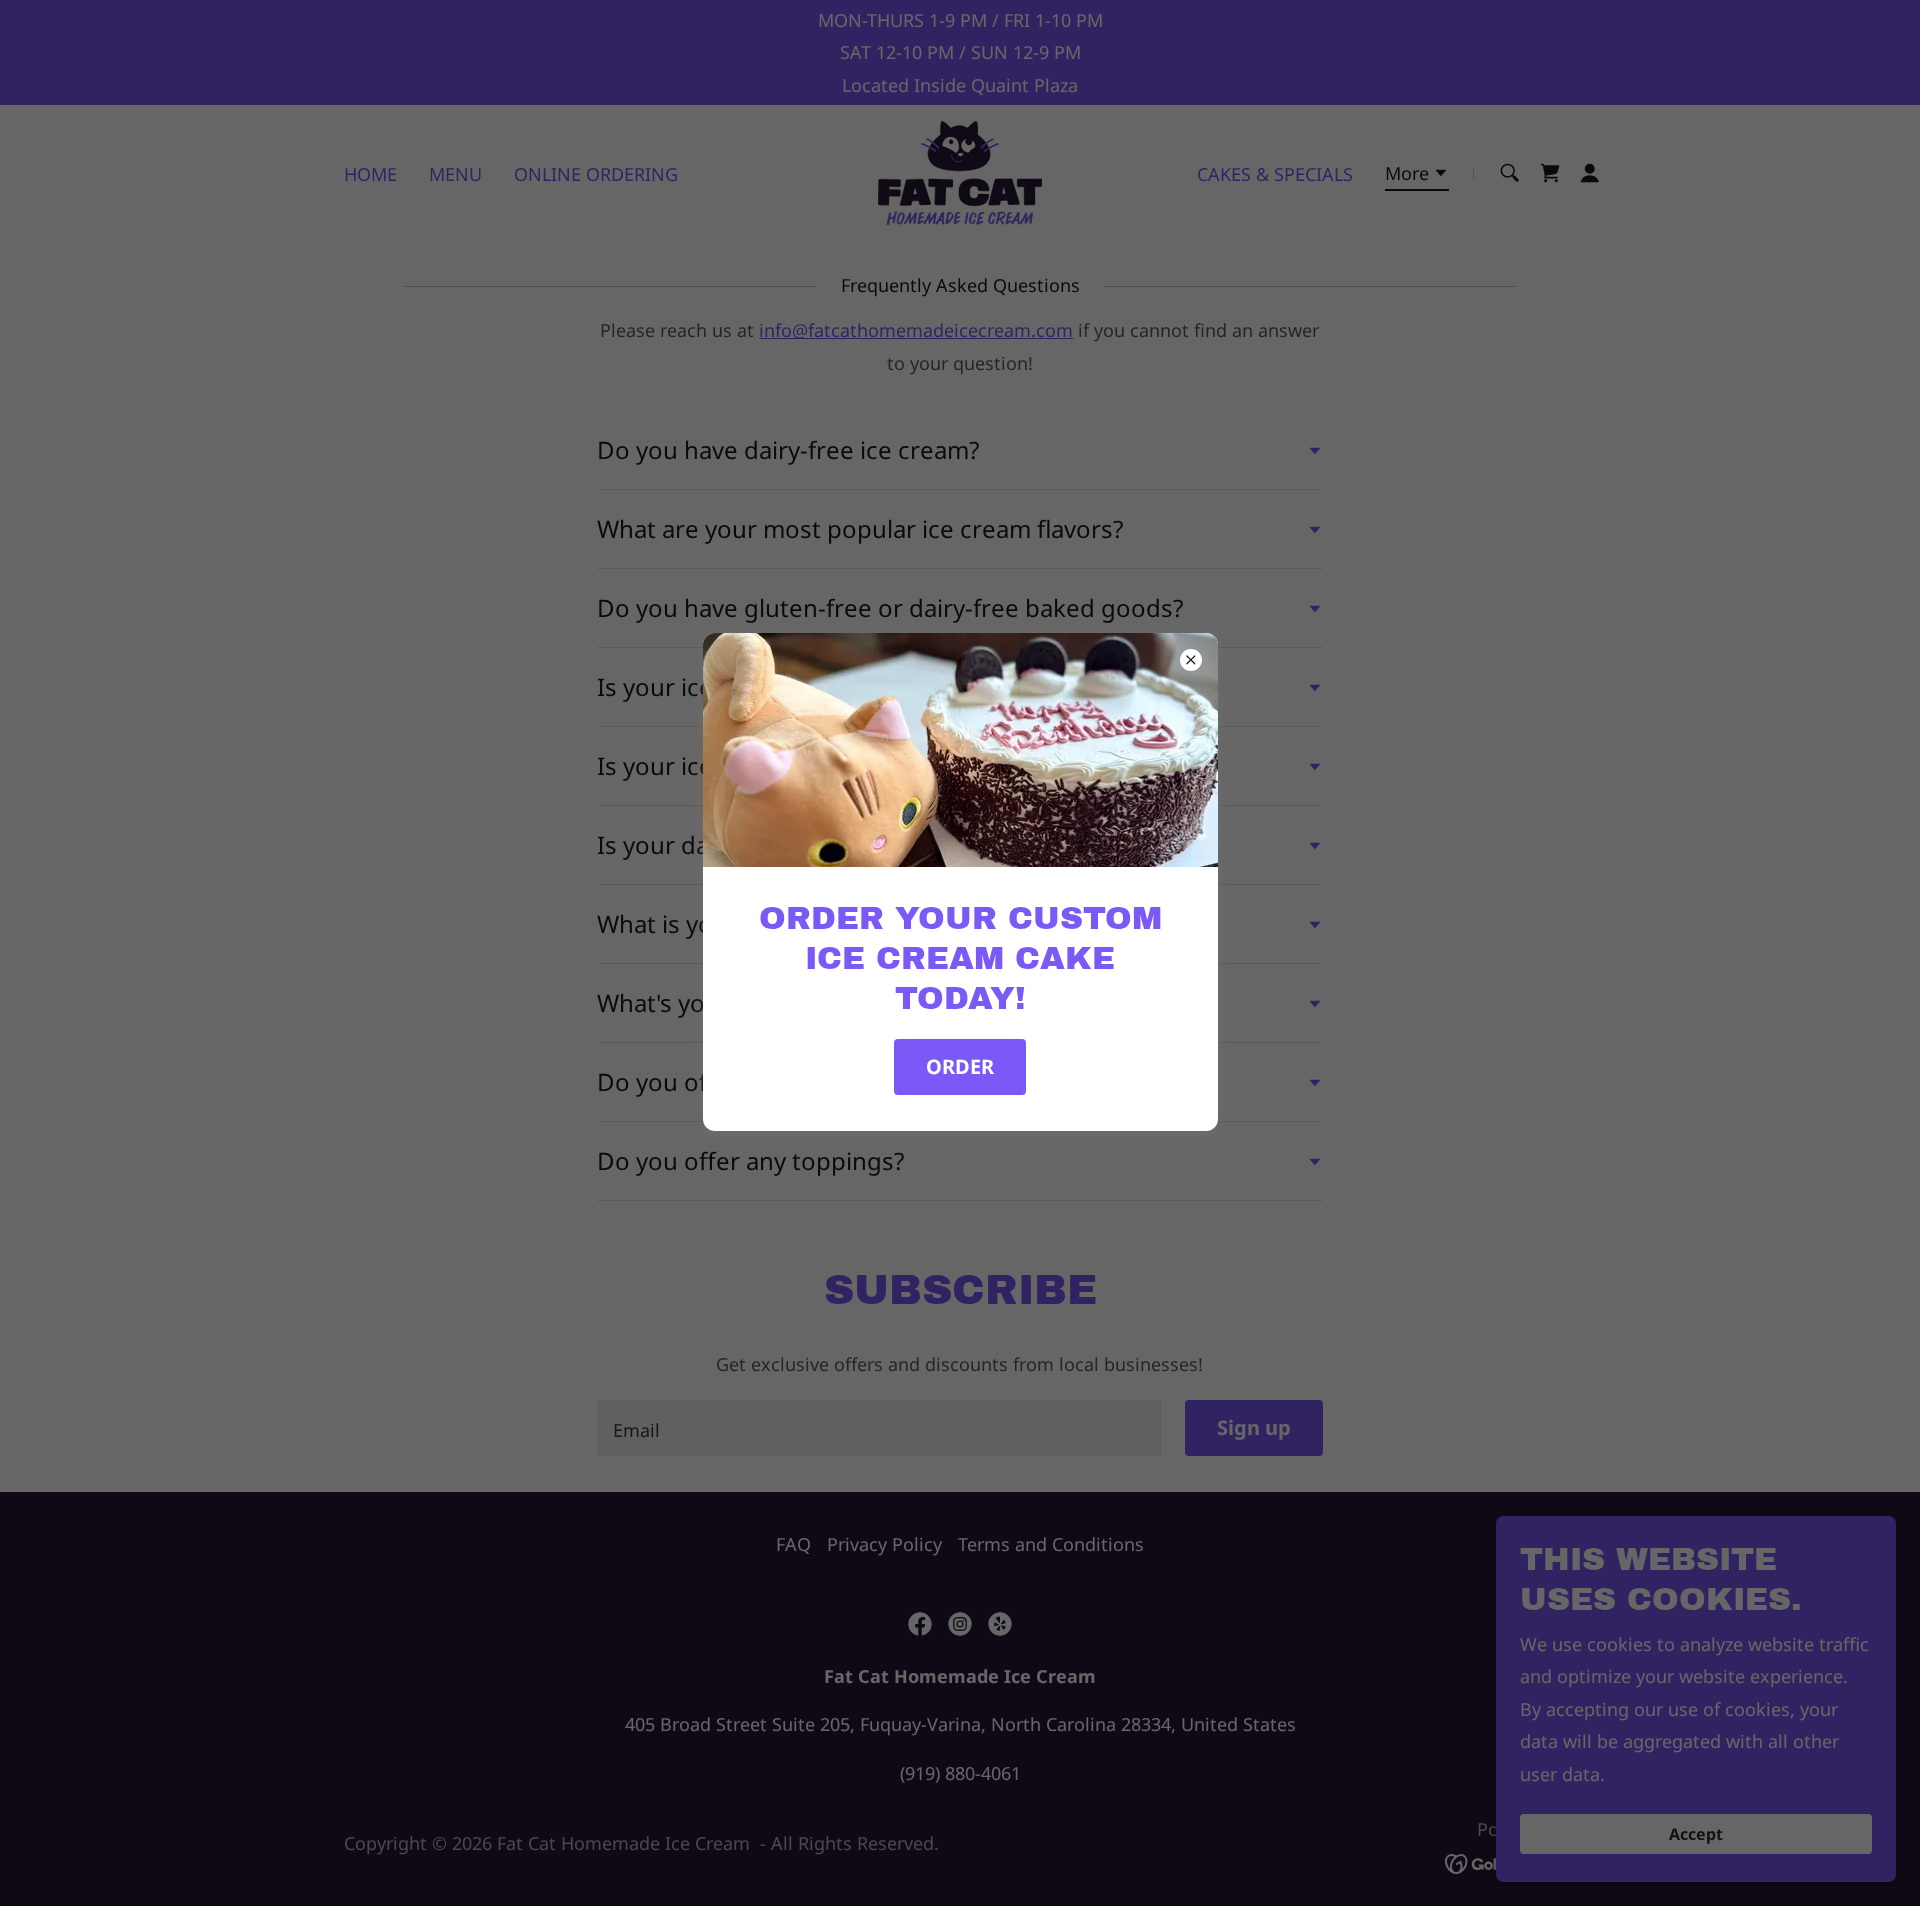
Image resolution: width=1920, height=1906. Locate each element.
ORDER (960, 1066)
